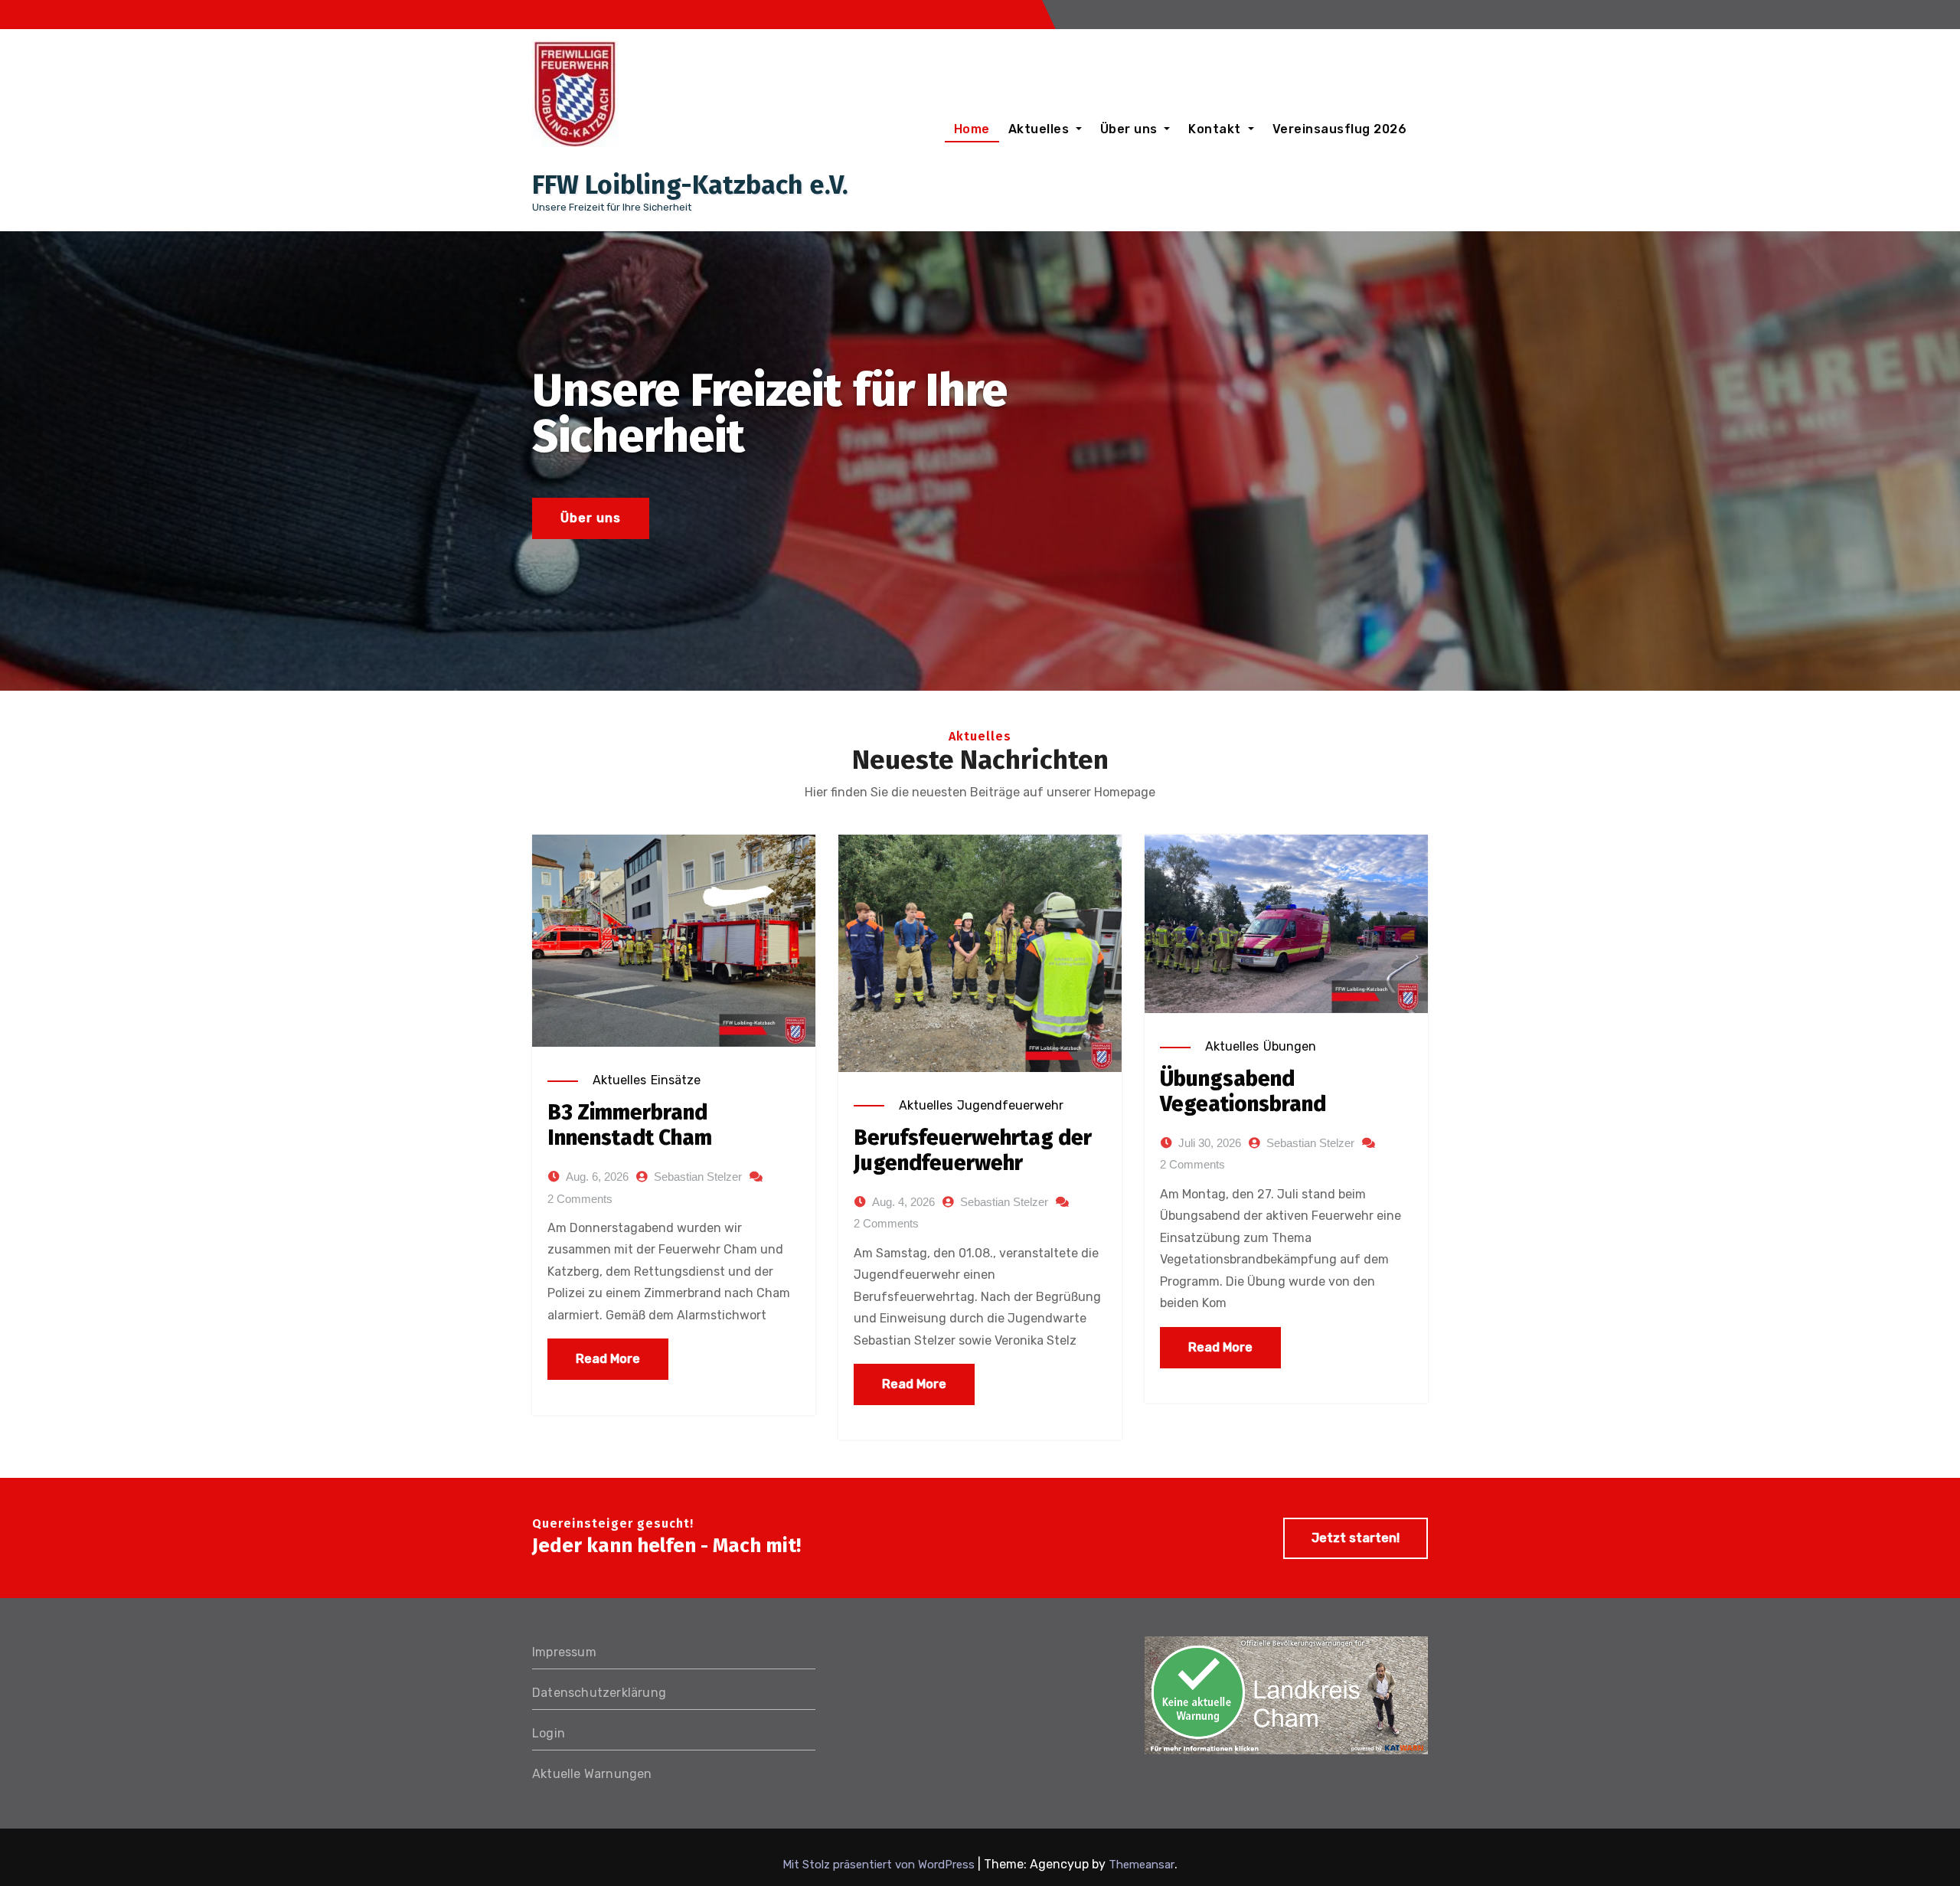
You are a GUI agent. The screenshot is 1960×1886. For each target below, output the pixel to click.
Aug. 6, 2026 (597, 1177)
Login (549, 1733)
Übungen (1290, 1046)
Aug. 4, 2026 (903, 1202)
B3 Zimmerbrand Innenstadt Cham (630, 1125)
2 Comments (580, 1199)
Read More (608, 1359)
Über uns (1131, 129)
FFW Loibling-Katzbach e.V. (690, 185)
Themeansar (1142, 1865)
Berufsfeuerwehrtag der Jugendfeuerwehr (973, 1151)
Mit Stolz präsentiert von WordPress (880, 1865)
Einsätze (676, 1080)
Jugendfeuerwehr (1010, 1105)
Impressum (564, 1652)
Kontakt (1216, 129)
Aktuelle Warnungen (592, 1774)
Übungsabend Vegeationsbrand (1243, 1092)
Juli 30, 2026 (1210, 1143)
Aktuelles (1040, 129)
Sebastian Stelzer (698, 1177)
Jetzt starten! (1356, 1538)
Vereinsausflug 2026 (1340, 129)
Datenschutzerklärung (599, 1693)
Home (972, 129)
